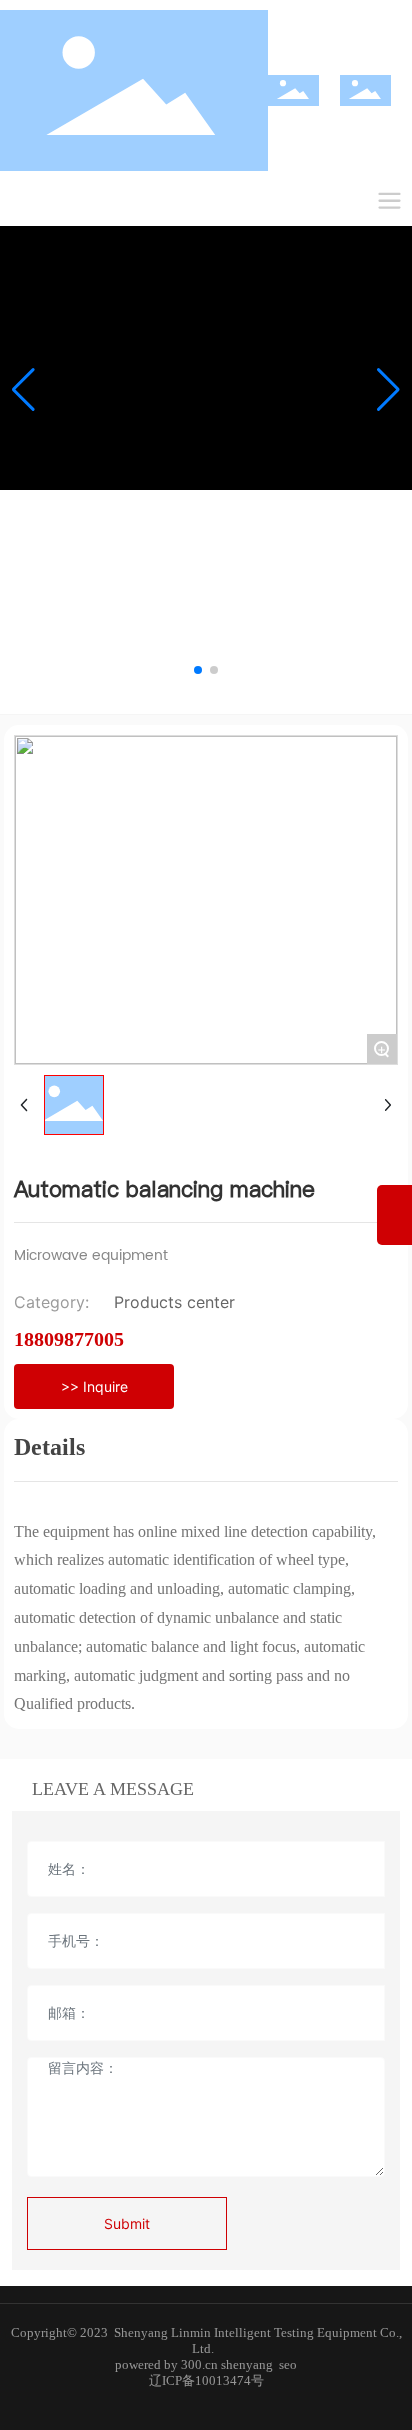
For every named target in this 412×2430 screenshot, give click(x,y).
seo (288, 2364)
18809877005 (69, 1339)
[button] (198, 670)
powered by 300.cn (166, 2364)
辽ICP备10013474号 (206, 2380)
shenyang (247, 2364)
